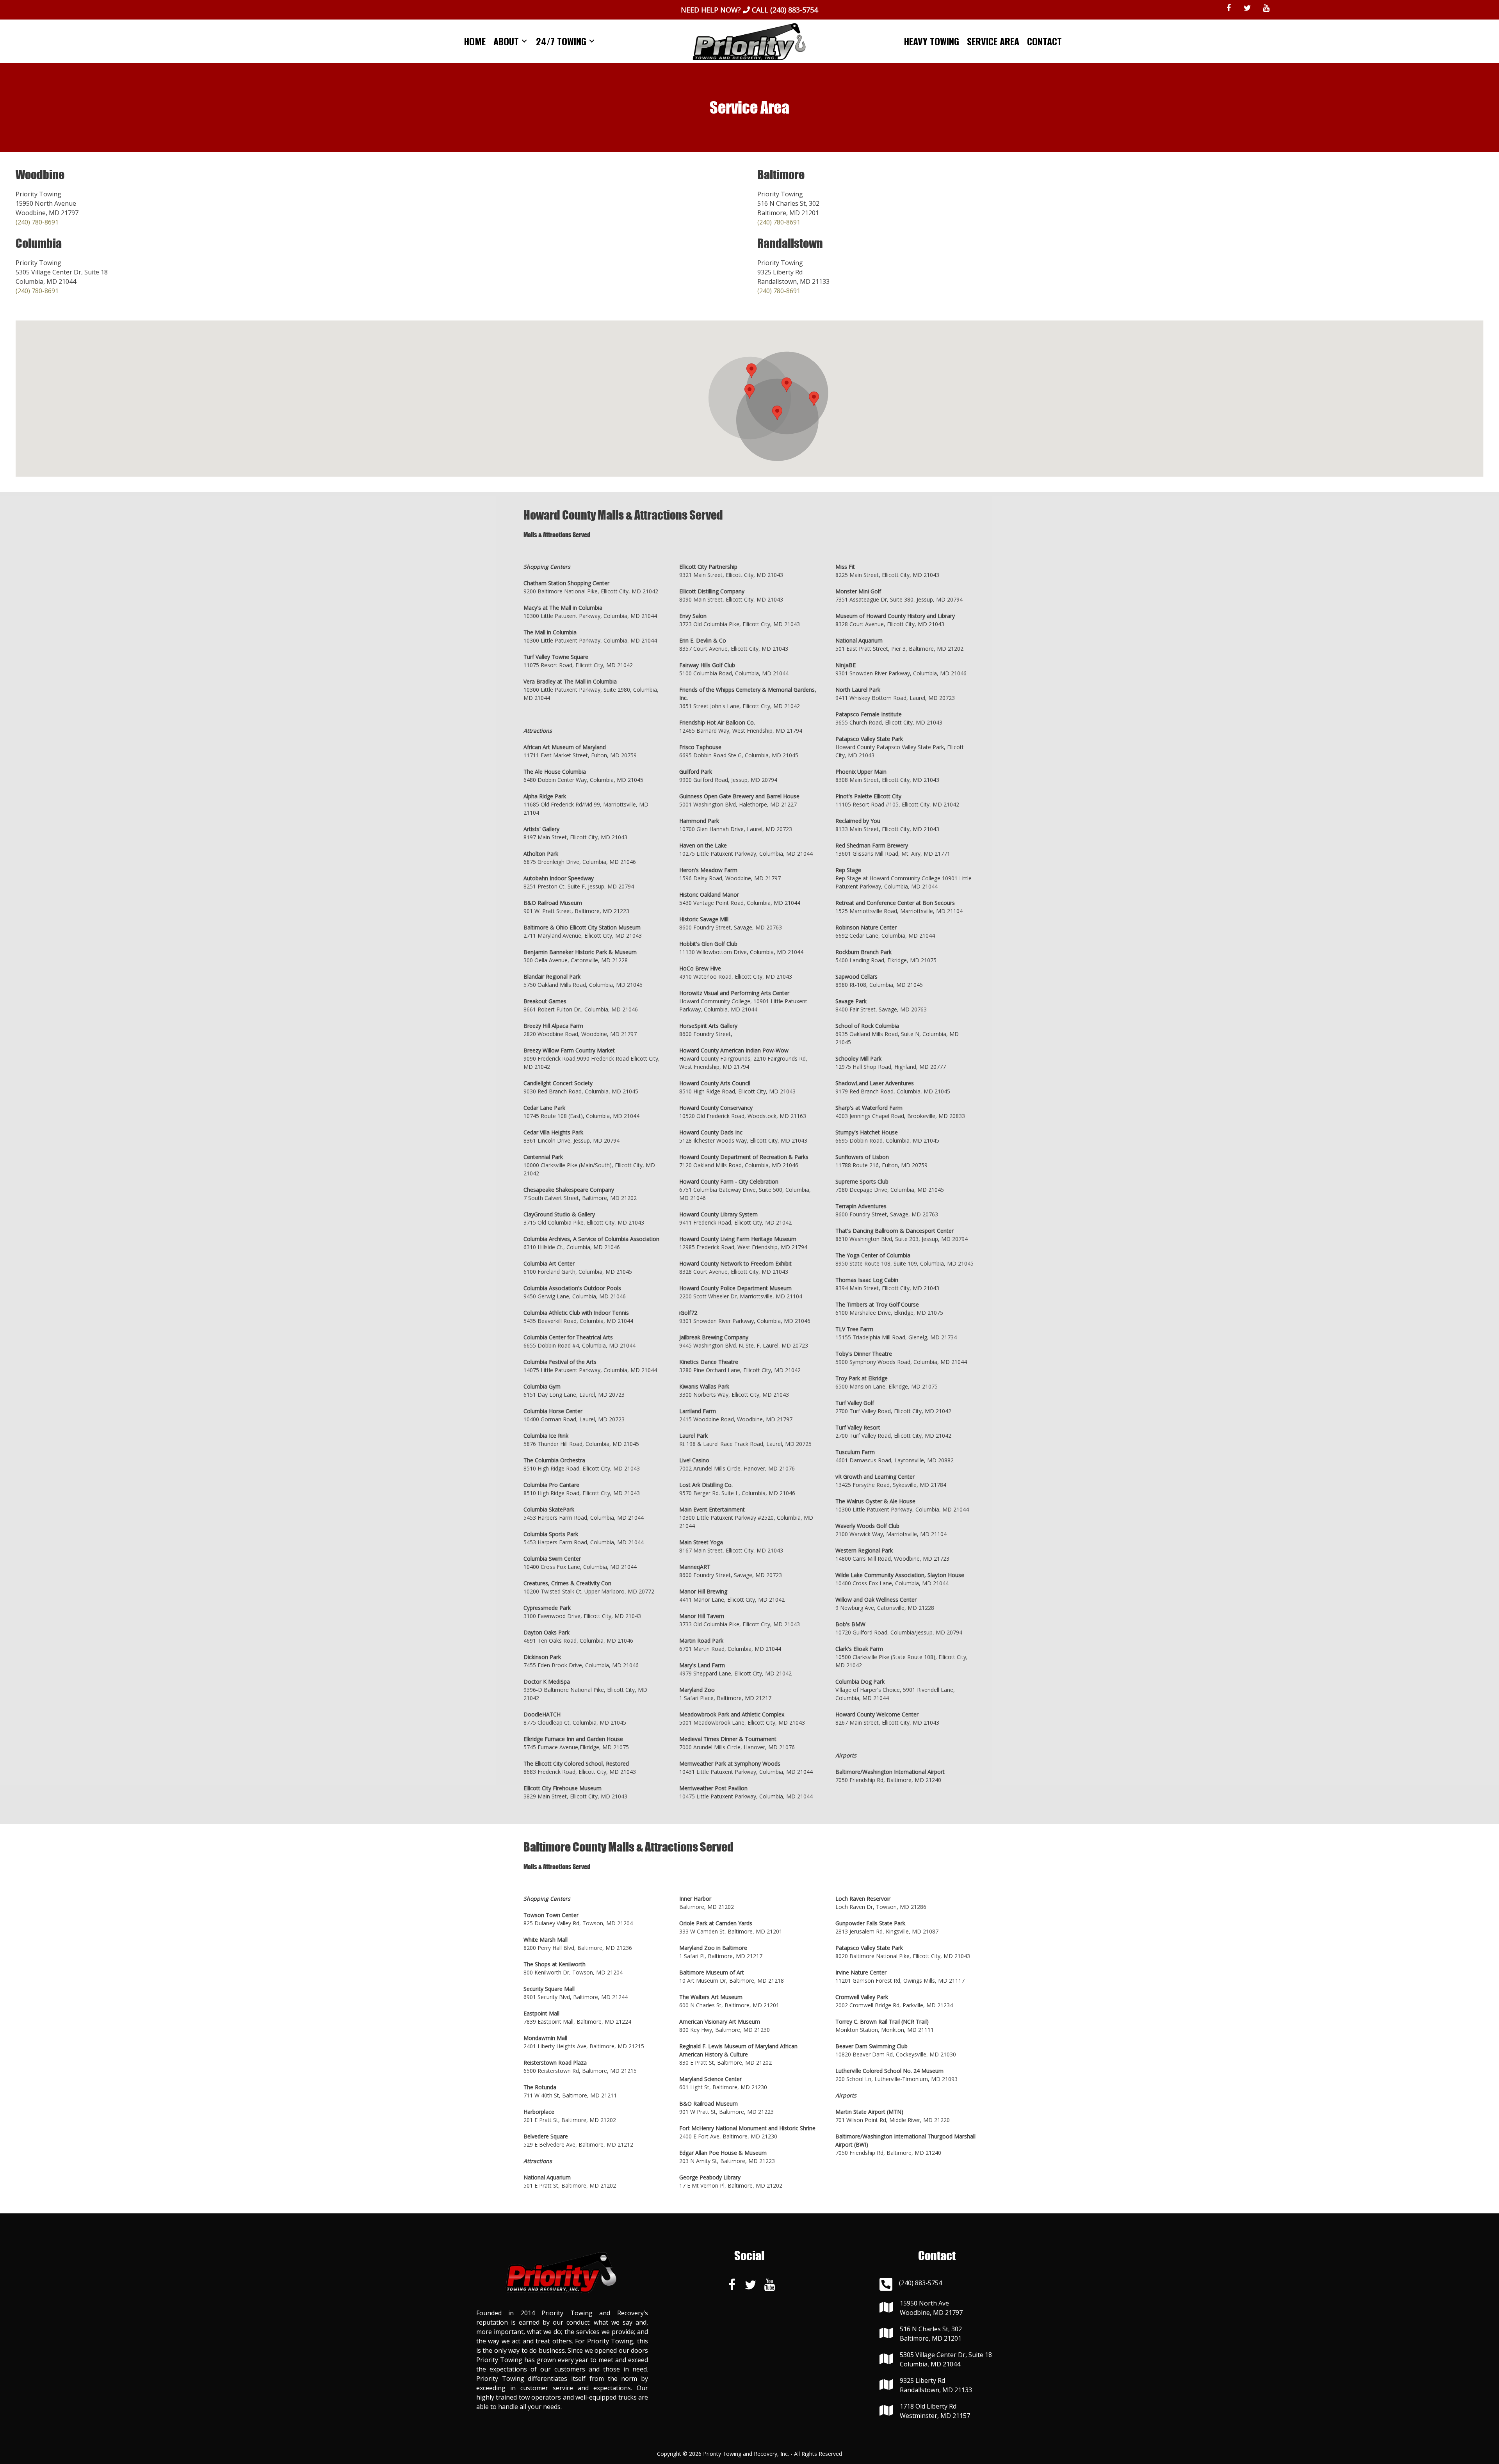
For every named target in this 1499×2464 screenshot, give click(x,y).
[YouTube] (1266, 8)
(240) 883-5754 (794, 10)
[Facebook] (1229, 8)
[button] (749, 391)
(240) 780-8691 (37, 222)
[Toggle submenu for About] (524, 41)
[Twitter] (1248, 8)
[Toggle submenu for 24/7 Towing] (592, 41)
